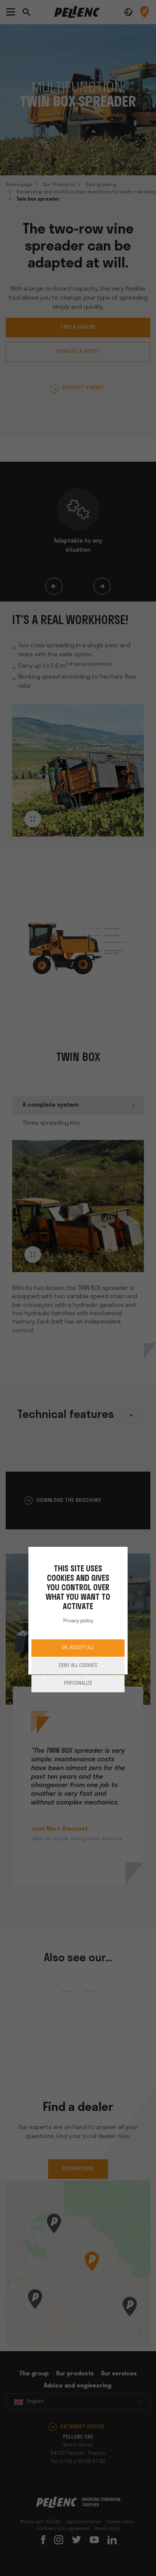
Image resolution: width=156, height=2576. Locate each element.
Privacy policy (78, 1621)
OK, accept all (78, 1648)
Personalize (78, 1683)
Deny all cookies (78, 1666)
